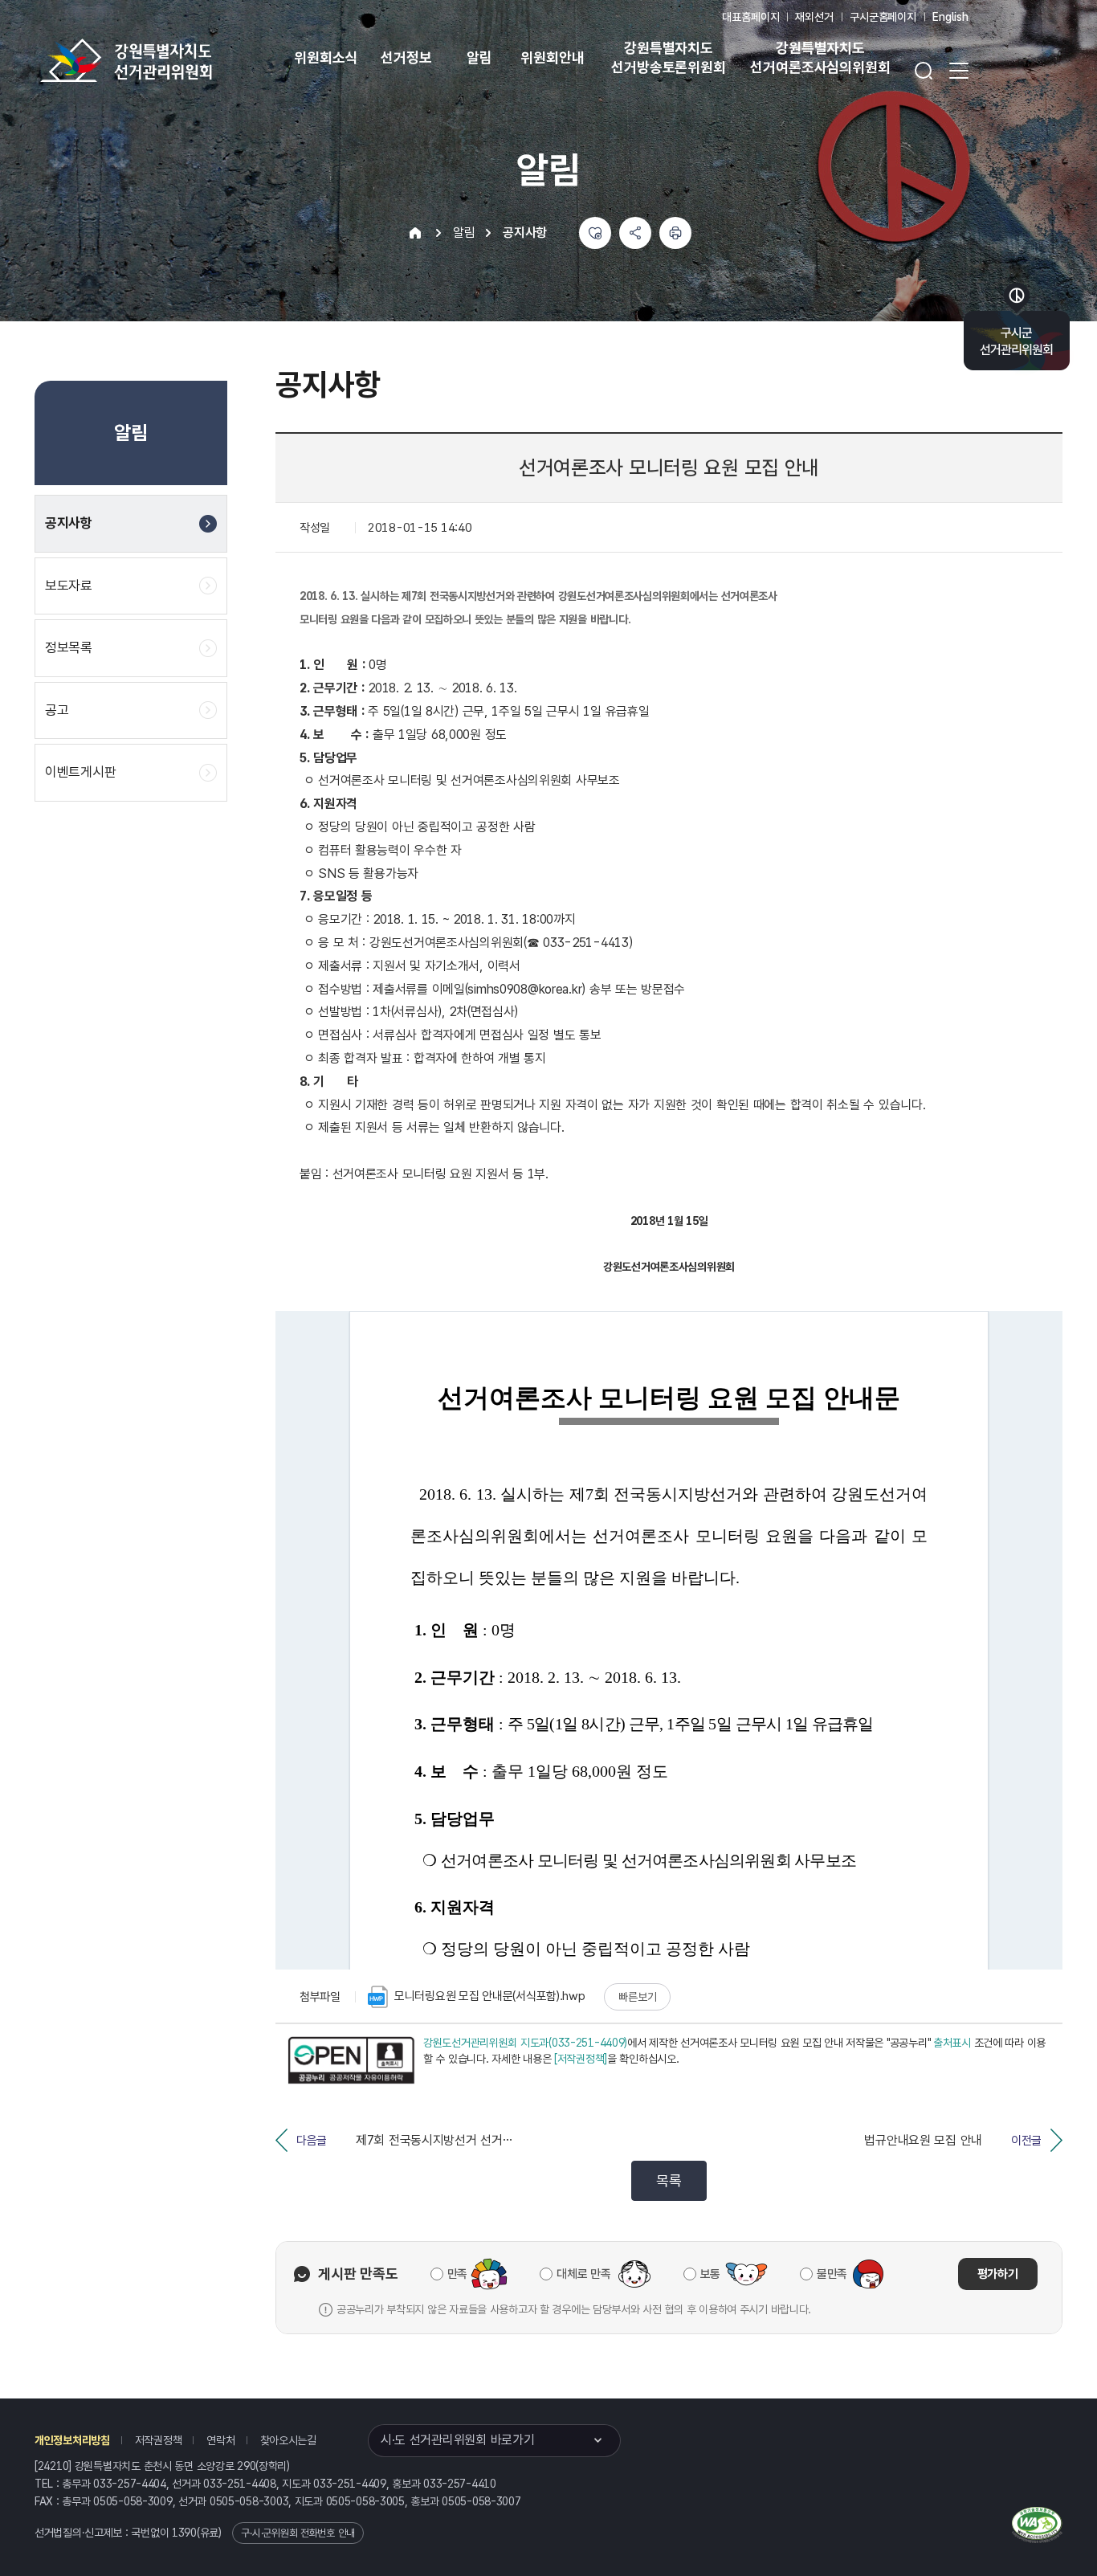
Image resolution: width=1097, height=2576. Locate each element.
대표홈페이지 (750, 17)
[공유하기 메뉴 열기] (635, 233)
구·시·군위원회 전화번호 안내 (298, 2533)
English (950, 17)
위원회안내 (552, 57)
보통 (710, 2274)
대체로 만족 (583, 2274)
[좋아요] (595, 233)
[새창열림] (351, 2060)
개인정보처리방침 (72, 2440)
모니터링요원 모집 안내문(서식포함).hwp (490, 1996)
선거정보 (406, 57)
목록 (669, 2180)
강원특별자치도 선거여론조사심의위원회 (820, 57)
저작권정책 (159, 2440)
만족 (457, 2274)
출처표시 (952, 2043)
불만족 (832, 2274)
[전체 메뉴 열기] (959, 71)
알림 (479, 57)
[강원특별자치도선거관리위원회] (177, 60)
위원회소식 (326, 57)
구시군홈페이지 (883, 17)
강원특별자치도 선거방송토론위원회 (668, 57)
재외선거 (814, 17)
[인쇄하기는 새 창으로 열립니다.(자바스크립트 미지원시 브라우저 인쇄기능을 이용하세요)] (675, 233)
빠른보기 (637, 1997)
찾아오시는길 (288, 2440)
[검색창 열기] (924, 71)
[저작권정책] (581, 2059)
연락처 (220, 2440)
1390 (184, 2533)
